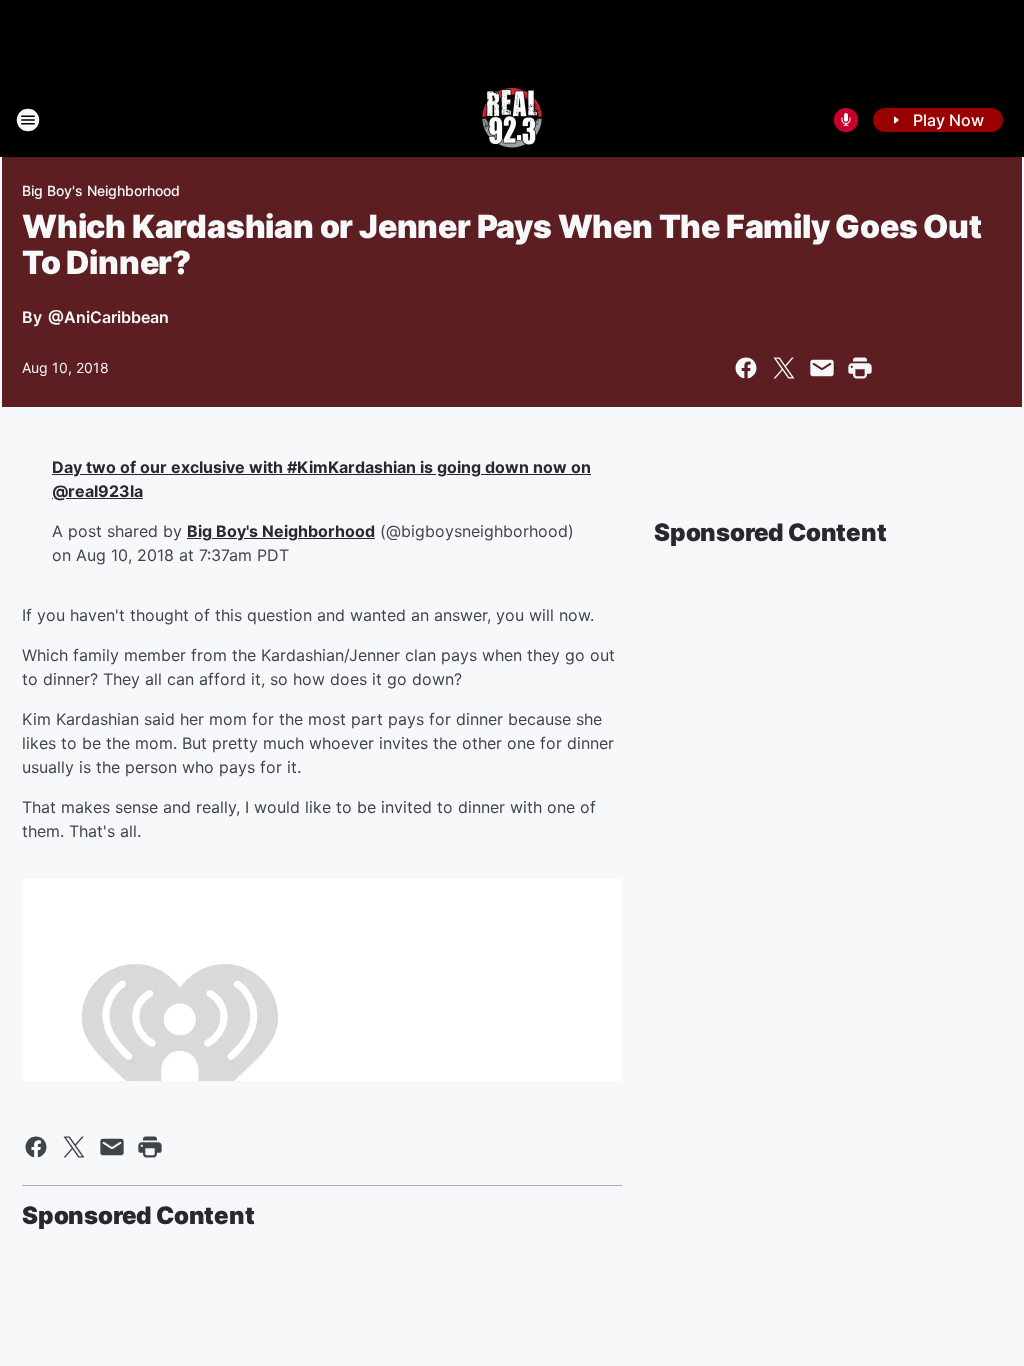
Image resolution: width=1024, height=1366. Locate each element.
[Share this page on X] (784, 368)
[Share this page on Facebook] (746, 368)
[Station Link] (512, 120)
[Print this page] (860, 368)
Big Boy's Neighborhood (101, 190)
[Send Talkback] (846, 120)
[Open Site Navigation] (28, 120)
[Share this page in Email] (822, 368)
